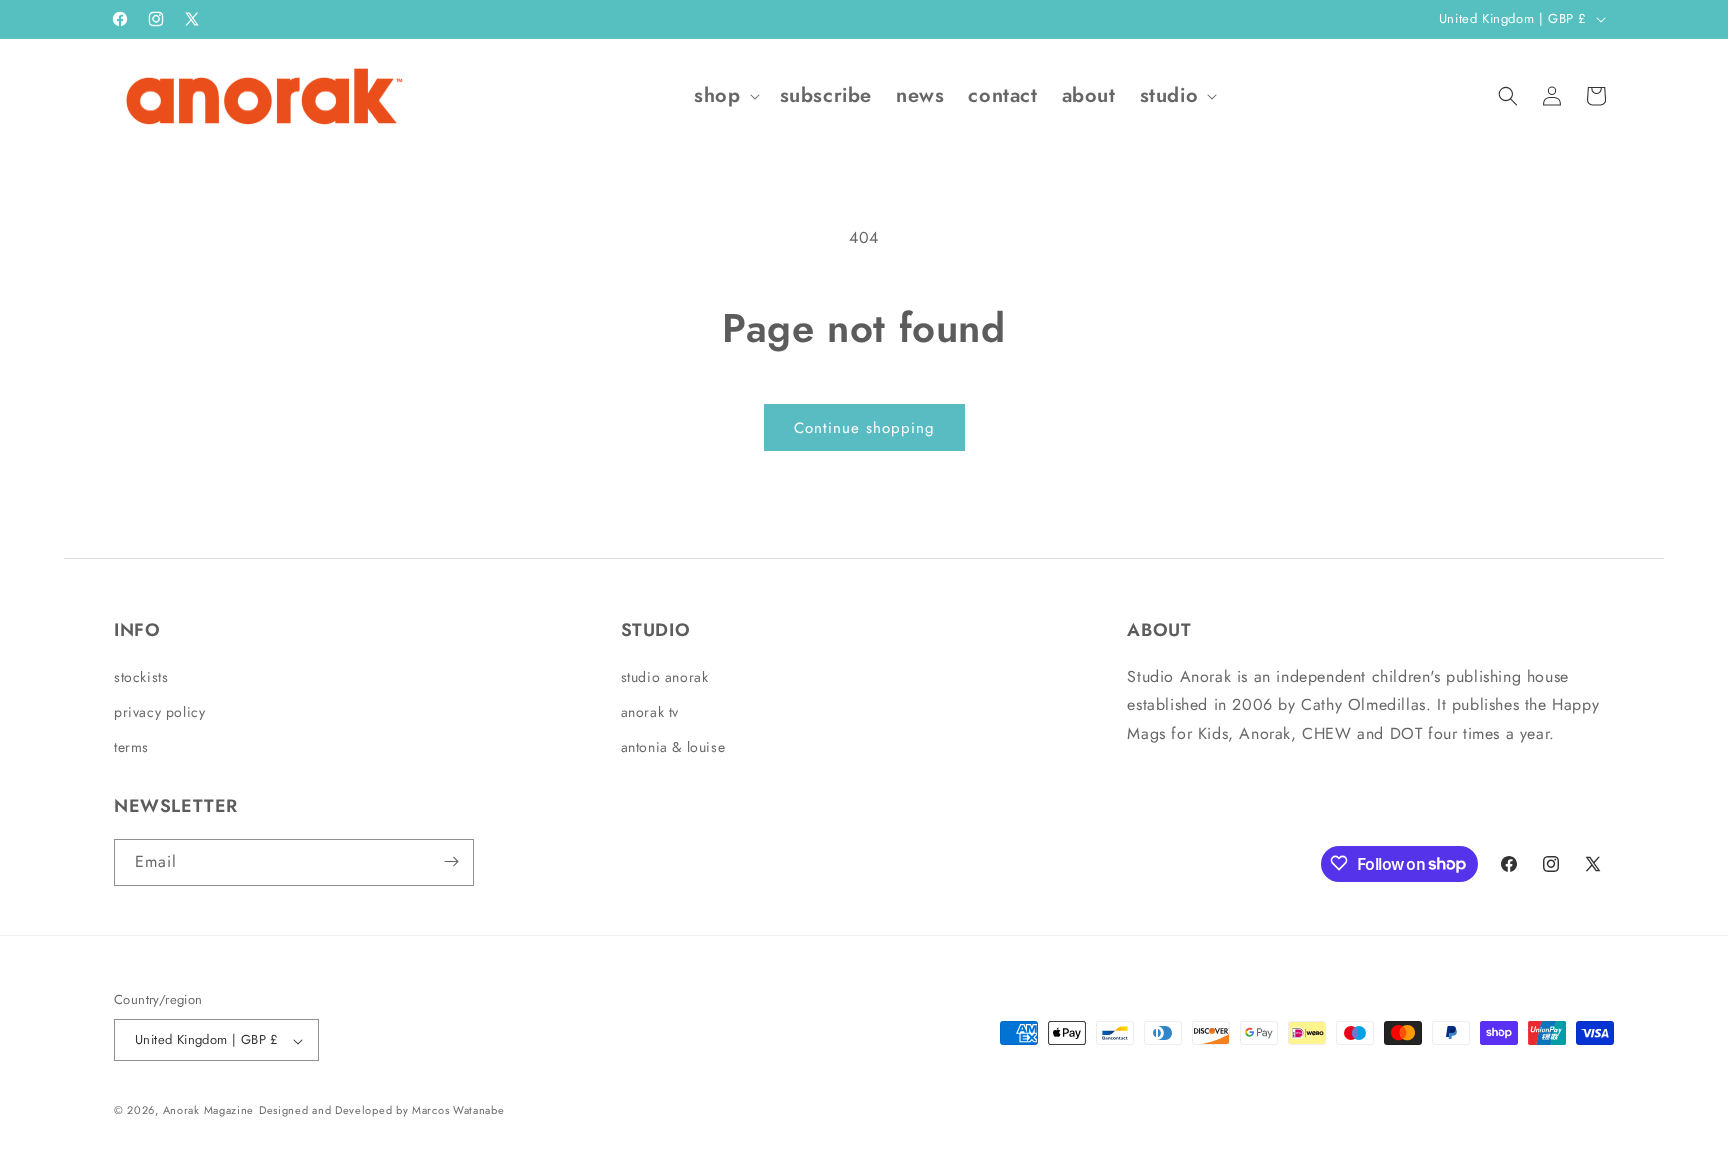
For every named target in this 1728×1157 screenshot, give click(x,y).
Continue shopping (864, 428)
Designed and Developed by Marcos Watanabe (382, 1111)
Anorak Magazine (209, 1111)
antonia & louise (673, 747)
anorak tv (650, 711)
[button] (724, 96)
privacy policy (159, 711)
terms (131, 747)
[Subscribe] (451, 861)
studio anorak (665, 676)
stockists (141, 676)
